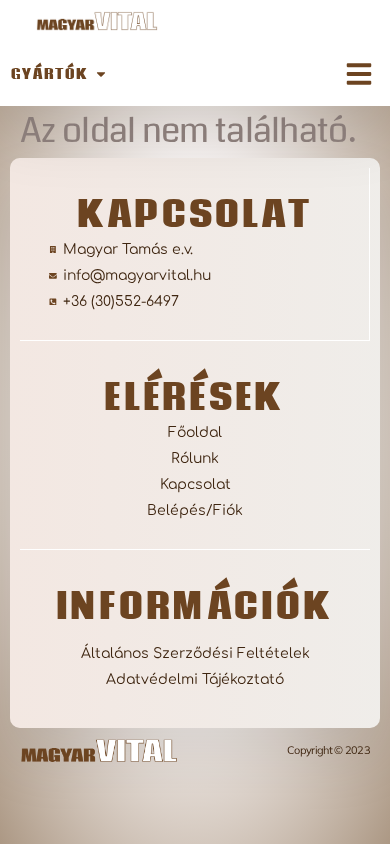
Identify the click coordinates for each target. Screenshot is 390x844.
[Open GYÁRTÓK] (101, 73)
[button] (359, 74)
